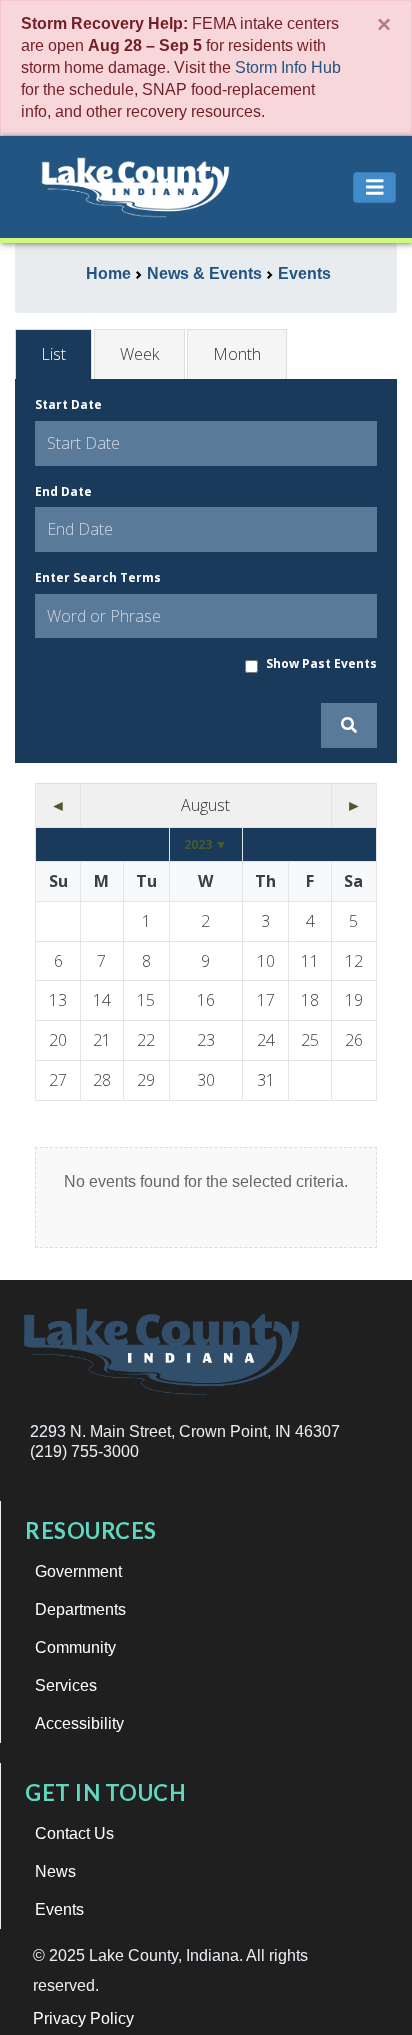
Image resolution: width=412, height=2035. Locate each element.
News (55, 1871)
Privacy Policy (83, 2018)
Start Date (68, 404)
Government (78, 1571)
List (53, 354)
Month (237, 354)
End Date (63, 491)
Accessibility (79, 1723)
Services (66, 1685)
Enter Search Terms (98, 577)
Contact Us (74, 1833)
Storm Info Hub (288, 67)
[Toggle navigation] (375, 187)
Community (75, 1647)
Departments (80, 1609)
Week (139, 354)
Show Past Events (321, 663)
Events (59, 1909)
